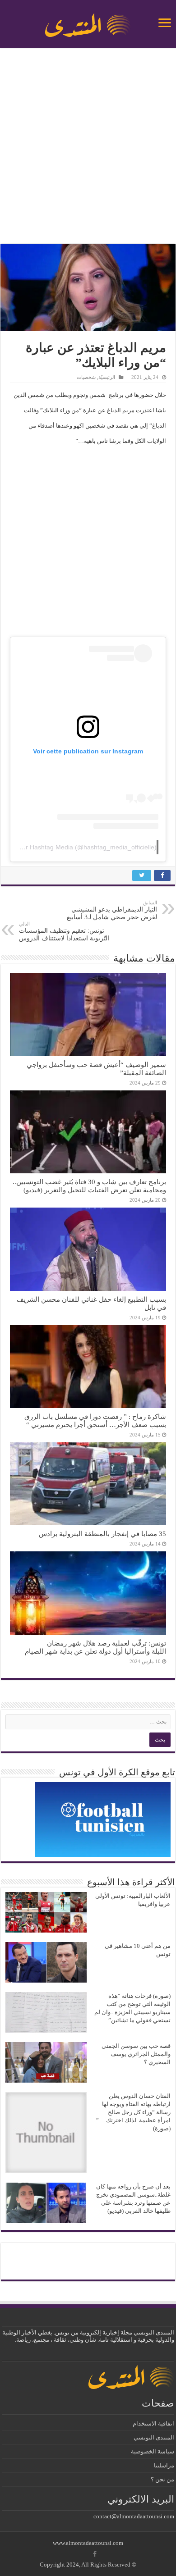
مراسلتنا (164, 2465)
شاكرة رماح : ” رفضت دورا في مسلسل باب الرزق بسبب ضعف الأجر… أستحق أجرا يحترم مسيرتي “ (95, 1420)
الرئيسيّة (107, 377)
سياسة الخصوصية (153, 2451)
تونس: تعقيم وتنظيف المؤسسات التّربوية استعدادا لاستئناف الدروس (64, 931)
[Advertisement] (88, 147)
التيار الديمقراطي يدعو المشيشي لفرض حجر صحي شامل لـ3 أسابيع (112, 910)
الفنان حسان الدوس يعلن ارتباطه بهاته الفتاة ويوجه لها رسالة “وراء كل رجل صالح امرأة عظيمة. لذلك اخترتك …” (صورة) (133, 2112)
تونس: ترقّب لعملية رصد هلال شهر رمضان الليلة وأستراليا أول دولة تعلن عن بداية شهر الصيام (95, 1647)
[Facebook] (95, 2554)
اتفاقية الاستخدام (153, 2423)
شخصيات (86, 377)
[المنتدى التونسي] (88, 22)
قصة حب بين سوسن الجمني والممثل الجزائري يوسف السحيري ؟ (136, 2054)
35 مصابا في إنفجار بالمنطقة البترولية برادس (102, 1534)
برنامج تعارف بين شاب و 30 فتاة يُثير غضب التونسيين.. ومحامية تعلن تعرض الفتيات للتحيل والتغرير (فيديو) (89, 1186)
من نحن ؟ (162, 2479)
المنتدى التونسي (154, 2437)
